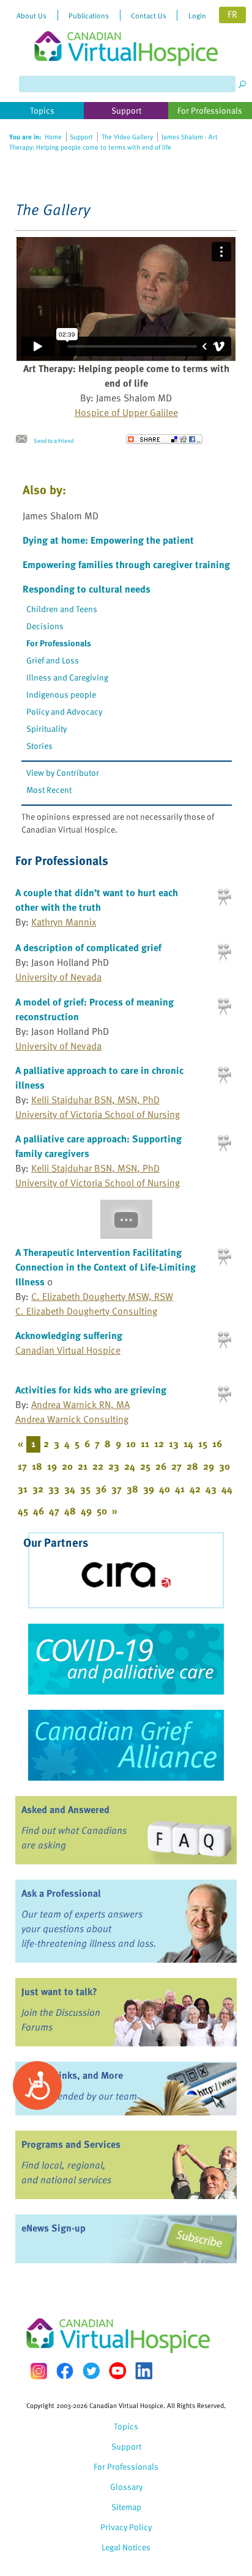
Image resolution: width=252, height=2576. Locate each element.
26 (161, 1466)
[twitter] (91, 2371)
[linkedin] (144, 2371)
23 (114, 1466)
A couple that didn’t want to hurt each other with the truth (97, 900)
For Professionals (59, 643)
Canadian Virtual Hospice (68, 1350)
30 (224, 1466)
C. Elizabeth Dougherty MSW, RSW (102, 1296)
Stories (39, 746)
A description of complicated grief (88, 947)
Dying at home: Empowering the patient (108, 540)
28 (192, 1466)
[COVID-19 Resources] (126, 1659)
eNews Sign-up (54, 2228)
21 (83, 1466)
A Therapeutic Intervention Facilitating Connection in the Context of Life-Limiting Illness (106, 1267)
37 (117, 1489)
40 (165, 1489)
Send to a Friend (54, 440)
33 (54, 1489)
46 (39, 1511)
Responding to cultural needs (87, 589)
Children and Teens (62, 609)
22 (98, 1466)
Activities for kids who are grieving (91, 1390)
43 (211, 1489)
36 (101, 1489)
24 (130, 1466)
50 (102, 1511)
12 (159, 1443)
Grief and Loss (53, 660)
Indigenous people (61, 694)
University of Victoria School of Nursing (98, 1114)
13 (174, 1443)
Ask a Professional (61, 1893)
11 (145, 1443)
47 (54, 1511)
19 (52, 1466)
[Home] (126, 33)
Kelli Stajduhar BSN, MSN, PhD (95, 1100)
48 (70, 1511)
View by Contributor (63, 772)
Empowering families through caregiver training (126, 564)
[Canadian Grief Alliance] (126, 1745)
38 (132, 1489)
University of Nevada (58, 977)
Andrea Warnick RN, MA (80, 1404)
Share (164, 439)
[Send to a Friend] (24, 439)
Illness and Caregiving (67, 677)
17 (22, 1466)
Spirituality (46, 728)
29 (209, 1466)
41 (180, 1489)
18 (37, 1466)
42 (195, 1489)
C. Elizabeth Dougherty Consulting (86, 1311)
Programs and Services (71, 2144)
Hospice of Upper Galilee (126, 412)
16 (217, 1443)
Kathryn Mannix (64, 922)
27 (176, 1466)
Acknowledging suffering (69, 1335)
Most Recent (49, 790)
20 (67, 1466)
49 (86, 1511)
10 (131, 1443)
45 (23, 1511)
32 (38, 1489)
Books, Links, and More (72, 2075)
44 (227, 1489)
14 (188, 1443)
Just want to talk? (59, 1991)
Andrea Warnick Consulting (72, 1419)
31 (23, 1489)
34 (70, 1489)
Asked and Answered (65, 1809)
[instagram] (39, 2371)
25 (145, 1466)
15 (203, 1443)
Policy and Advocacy (64, 711)
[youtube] (117, 2371)
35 (85, 1489)
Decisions (45, 626)
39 (149, 1489)
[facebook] (65, 2371)
